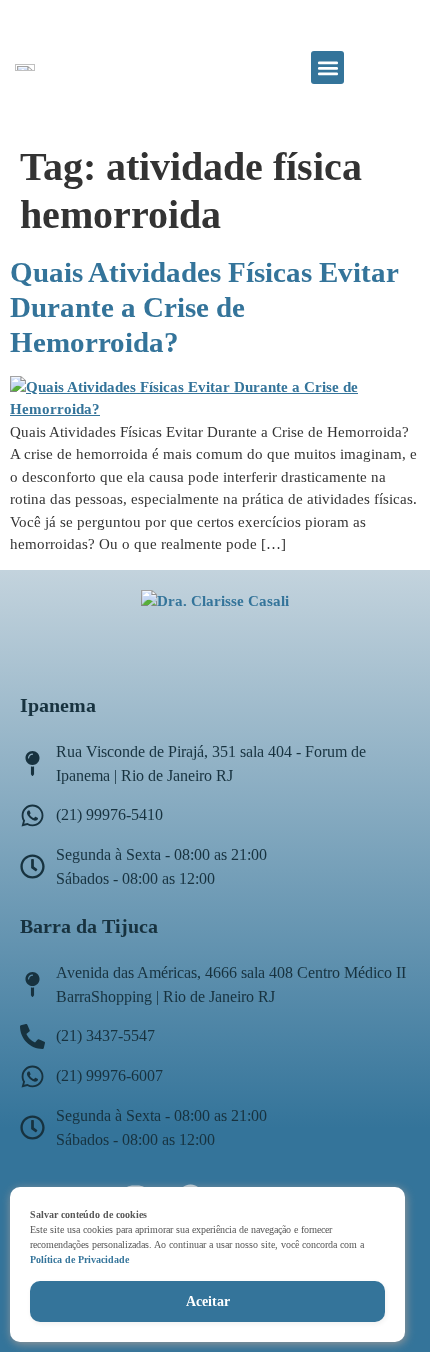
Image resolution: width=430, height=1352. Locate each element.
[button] (327, 67)
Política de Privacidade (79, 1259)
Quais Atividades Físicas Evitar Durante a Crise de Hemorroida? (204, 307)
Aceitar (208, 1301)
